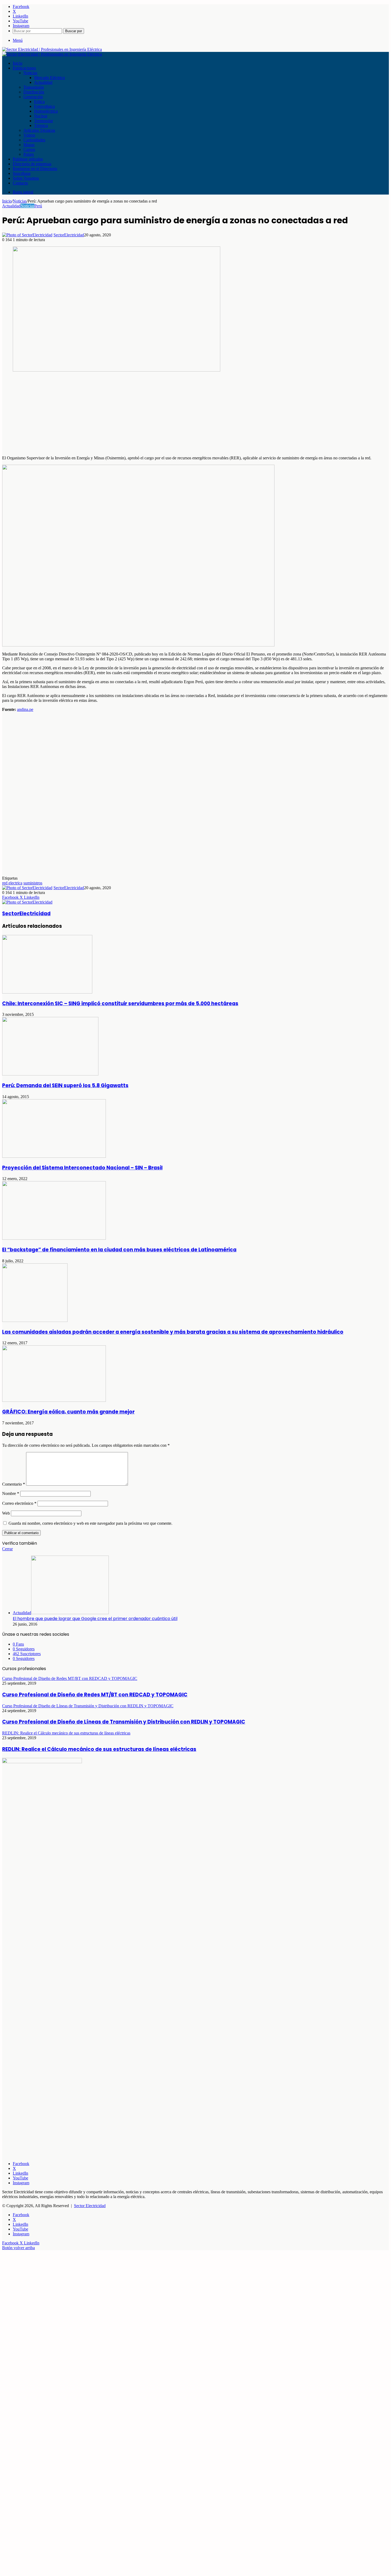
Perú (38, 206)
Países (29, 154)
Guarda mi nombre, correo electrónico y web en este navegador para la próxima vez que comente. (90, 1523)
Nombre (11, 1493)
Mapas (29, 145)
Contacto (20, 183)
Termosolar (43, 121)
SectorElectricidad (69, 235)
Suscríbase (22, 173)
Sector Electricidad (90, 2206)
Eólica (39, 102)
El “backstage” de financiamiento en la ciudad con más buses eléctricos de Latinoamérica (119, 1250)
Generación (33, 97)
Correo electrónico (19, 1503)
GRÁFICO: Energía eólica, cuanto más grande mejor (68, 1412)
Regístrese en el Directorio (35, 169)
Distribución (34, 92)
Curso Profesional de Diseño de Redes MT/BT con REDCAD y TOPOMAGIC (95, 1695)
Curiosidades (34, 140)
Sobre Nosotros (26, 178)
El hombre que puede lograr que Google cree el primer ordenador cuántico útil (95, 1619)
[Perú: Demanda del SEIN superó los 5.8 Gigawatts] (50, 1074)
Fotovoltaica (44, 106)
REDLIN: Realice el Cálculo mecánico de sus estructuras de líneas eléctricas (99, 1749)
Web (6, 1513)
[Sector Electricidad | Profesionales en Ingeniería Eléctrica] (52, 49)
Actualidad (43, 82)
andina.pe (25, 709)
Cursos (29, 149)
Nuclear (41, 116)
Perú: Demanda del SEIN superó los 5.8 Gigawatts (65, 1085)
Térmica (41, 125)
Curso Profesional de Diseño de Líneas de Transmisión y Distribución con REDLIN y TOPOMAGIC (124, 1722)
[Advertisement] (162, 414)
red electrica (12, 883)
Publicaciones (24, 68)
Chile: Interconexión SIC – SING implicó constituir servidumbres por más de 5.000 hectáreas (120, 1003)
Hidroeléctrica (46, 111)
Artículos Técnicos (39, 130)
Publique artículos (28, 159)
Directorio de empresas (32, 164)
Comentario (14, 1484)
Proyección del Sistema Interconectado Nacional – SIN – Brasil (82, 1168)
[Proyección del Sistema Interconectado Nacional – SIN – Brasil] (54, 1156)
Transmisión (34, 87)
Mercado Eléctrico (49, 78)
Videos (29, 135)
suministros (33, 883)
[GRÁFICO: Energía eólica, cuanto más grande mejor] (54, 1400)
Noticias (30, 73)
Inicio (18, 63)
